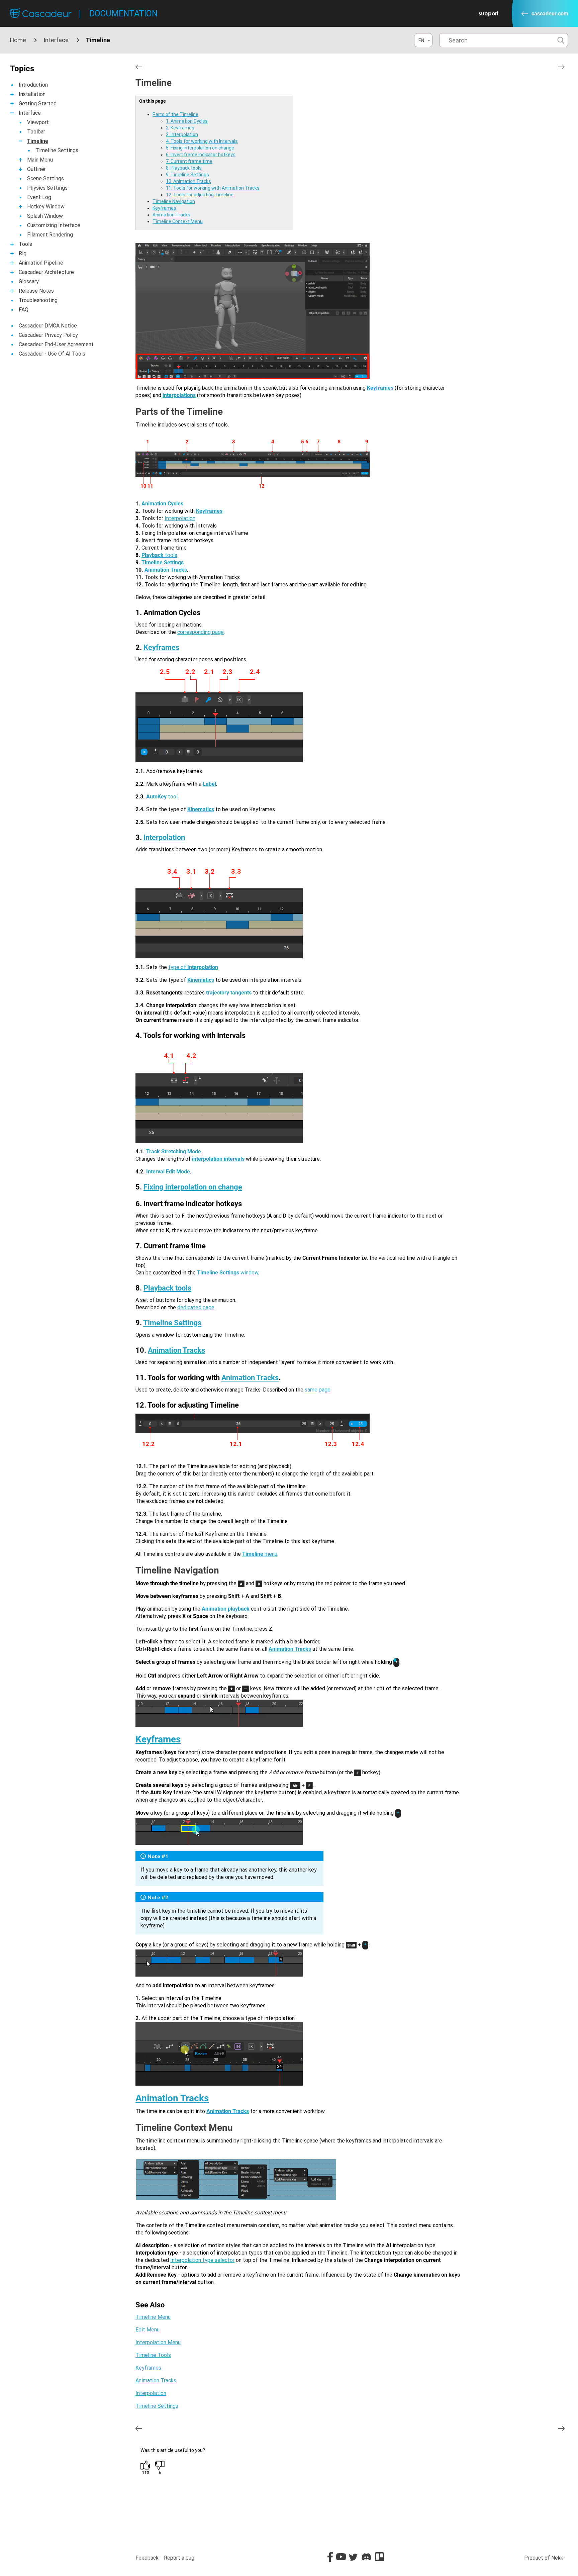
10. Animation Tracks (188, 181)
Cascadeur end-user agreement (56, 344)
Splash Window (45, 216)
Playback (153, 555)
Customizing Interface (54, 225)
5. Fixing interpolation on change (200, 148)
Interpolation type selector (202, 2260)
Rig (23, 253)
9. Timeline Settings (187, 175)
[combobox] (423, 40)
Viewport (38, 122)
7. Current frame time (189, 161)
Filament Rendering (50, 235)
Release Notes (36, 291)
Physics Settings (47, 188)
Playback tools (167, 1288)
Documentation (123, 14)
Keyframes (164, 208)
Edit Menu (148, 2330)
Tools (25, 244)
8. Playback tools (184, 168)
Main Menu (40, 160)
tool (162, 797)
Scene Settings (45, 178)
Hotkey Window (46, 207)
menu (260, 1554)
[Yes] (146, 2465)
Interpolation (180, 518)
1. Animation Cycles (187, 121)
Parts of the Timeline (175, 114)
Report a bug (179, 2558)
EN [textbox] (421, 40)
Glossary (29, 281)
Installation (32, 94)
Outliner (36, 169)
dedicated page (196, 1307)
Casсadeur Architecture (46, 272)
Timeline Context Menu (178, 221)
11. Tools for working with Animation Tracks (213, 188)
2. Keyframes (180, 128)
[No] (160, 2465)
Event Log (39, 197)
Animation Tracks (171, 215)
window (228, 1273)
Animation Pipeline (41, 263)
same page (318, 1390)
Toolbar (36, 132)
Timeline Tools (153, 2355)
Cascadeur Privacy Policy (48, 335)
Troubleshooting (38, 300)
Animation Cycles (162, 504)
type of (193, 967)
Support (489, 13)
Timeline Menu (153, 2317)
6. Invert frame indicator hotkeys (201, 155)
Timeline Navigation (174, 201)
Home (18, 40)
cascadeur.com (550, 14)
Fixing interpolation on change (193, 1187)
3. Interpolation (182, 134)
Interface (56, 40)
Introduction (33, 85)
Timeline (38, 141)
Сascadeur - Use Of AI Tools (52, 354)
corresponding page (201, 632)
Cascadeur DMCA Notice (48, 326)
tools (170, 555)
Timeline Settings (57, 150)
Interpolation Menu (158, 2342)
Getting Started (38, 104)
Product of (544, 2558)
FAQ (24, 310)
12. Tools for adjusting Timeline (200, 195)
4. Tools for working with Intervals (202, 141)
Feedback (147, 2558)
